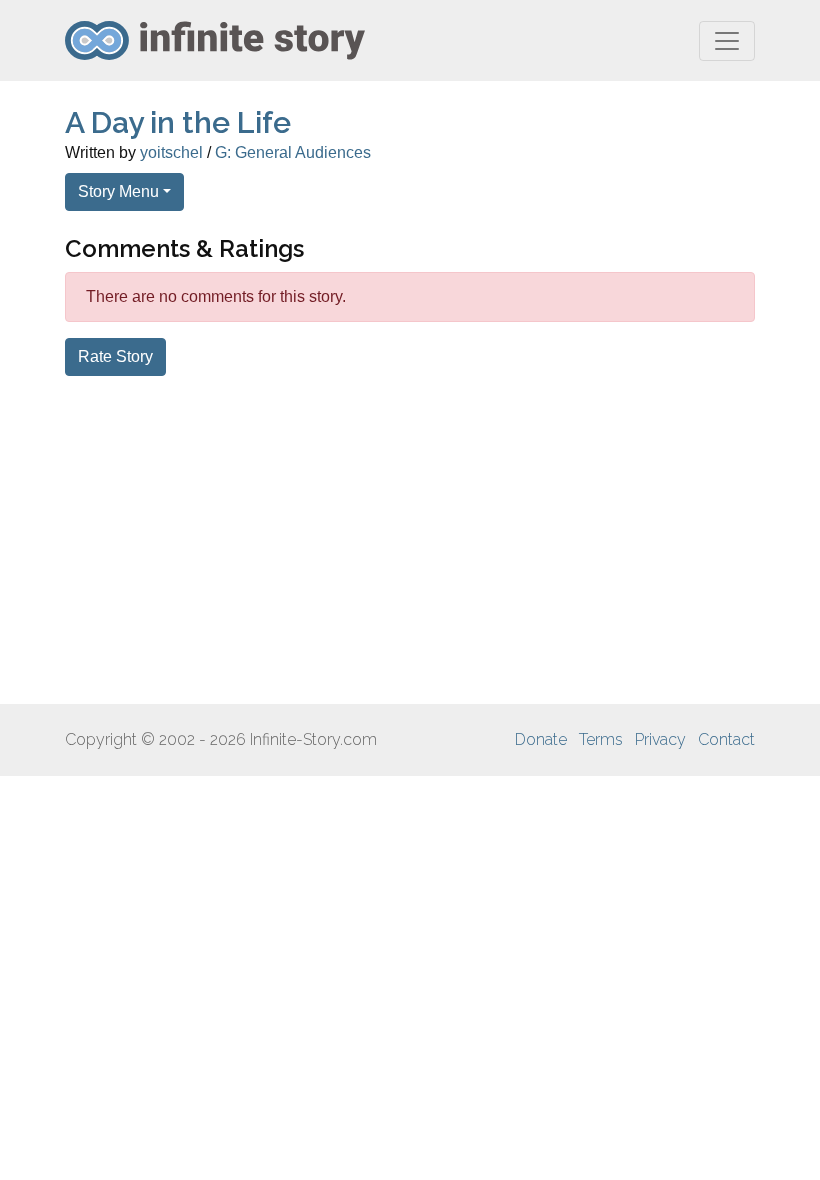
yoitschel (171, 152)
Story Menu (118, 191)
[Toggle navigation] (727, 41)
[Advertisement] (410, 540)
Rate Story (115, 356)
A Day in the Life (178, 122)
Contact (726, 739)
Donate (541, 739)
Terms (601, 739)
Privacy (660, 739)
